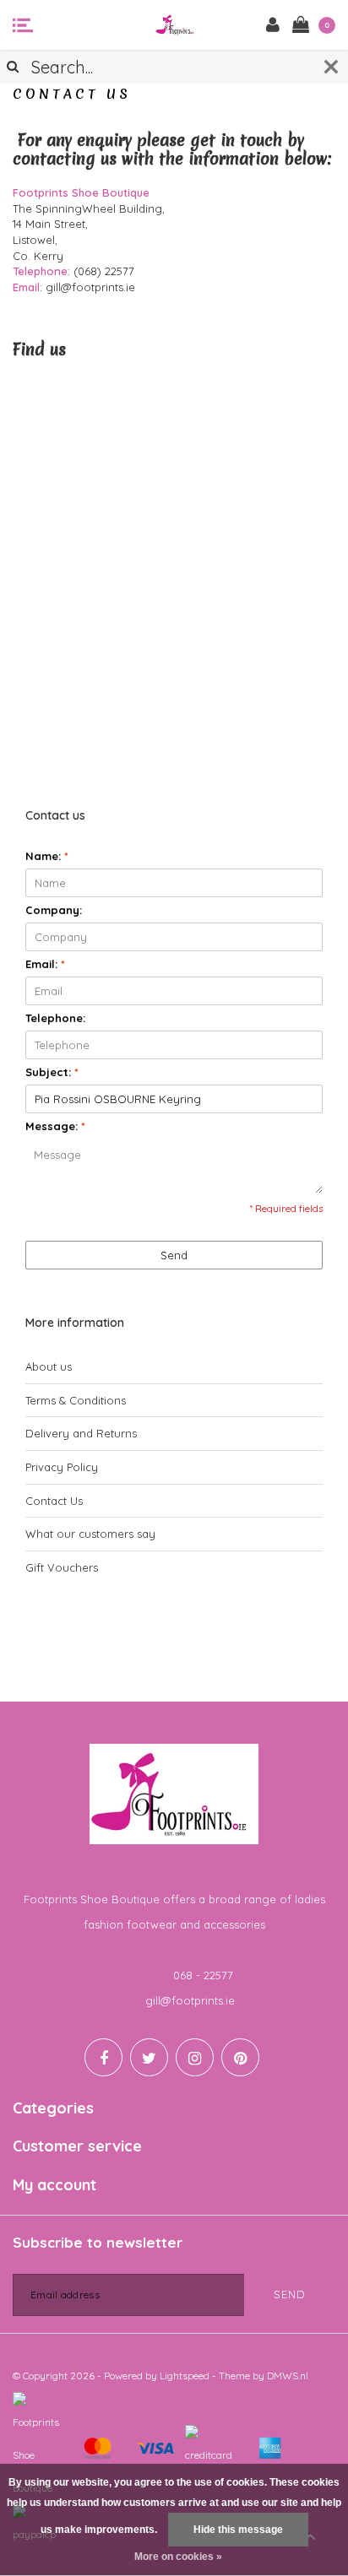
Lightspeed (185, 2376)
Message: (55, 1126)
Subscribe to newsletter (98, 2242)
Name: (47, 856)
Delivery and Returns (81, 1433)
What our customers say (90, 1534)
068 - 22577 (203, 1975)
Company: (54, 910)
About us (49, 1366)
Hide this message (238, 2530)
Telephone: (55, 1018)
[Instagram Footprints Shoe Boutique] (195, 2057)
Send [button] (174, 1255)
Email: (45, 964)
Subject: (52, 1072)
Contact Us (54, 1501)
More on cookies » (178, 2557)
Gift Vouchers (62, 1567)
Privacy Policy (62, 1467)
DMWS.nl (288, 2376)
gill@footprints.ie (190, 2000)
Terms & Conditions (76, 1400)
